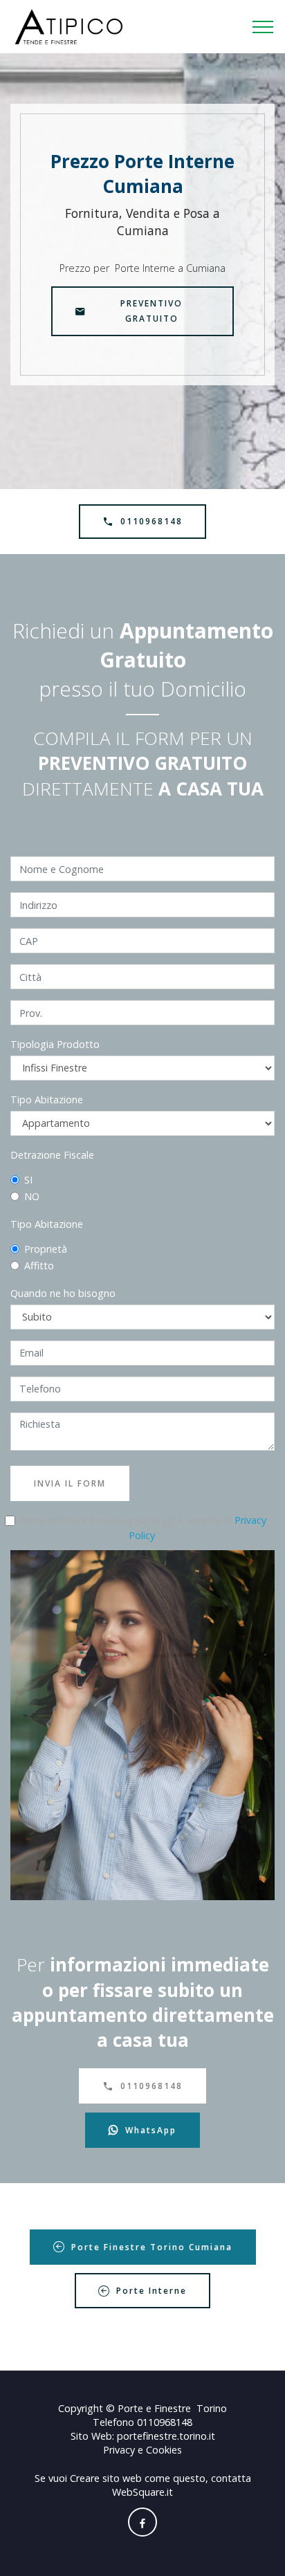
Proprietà (46, 1249)
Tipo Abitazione (47, 1100)
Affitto (39, 1266)
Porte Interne (151, 2291)
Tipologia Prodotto (55, 1044)
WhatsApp (151, 2130)
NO (32, 1196)
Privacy (120, 2450)
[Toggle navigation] (263, 27)
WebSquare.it (142, 2492)
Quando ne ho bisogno (63, 1293)
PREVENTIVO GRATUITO (151, 311)
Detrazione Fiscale (52, 1155)
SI (28, 1180)
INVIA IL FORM (70, 1483)
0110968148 (151, 521)
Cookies (164, 2450)
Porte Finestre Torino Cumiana (152, 2247)
